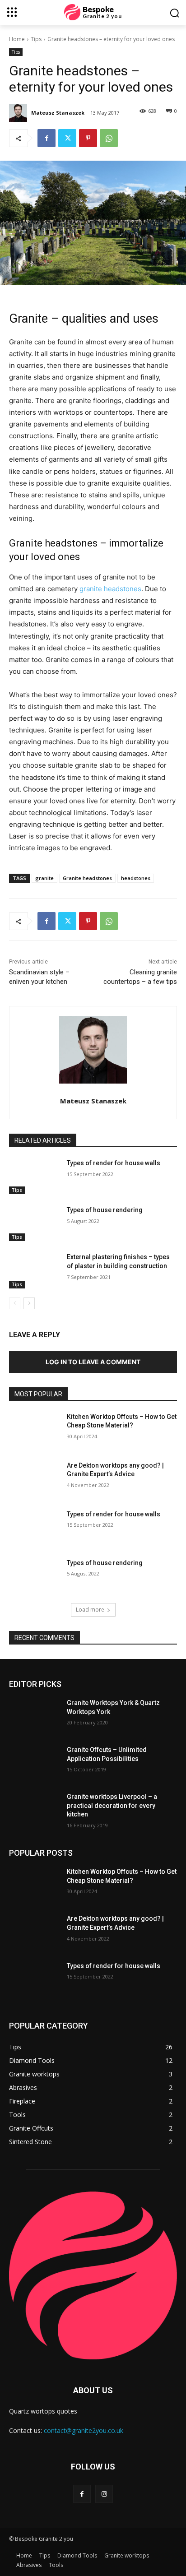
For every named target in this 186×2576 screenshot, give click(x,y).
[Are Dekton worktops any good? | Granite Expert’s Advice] (34, 1479)
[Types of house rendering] (34, 1223)
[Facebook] (46, 138)
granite (44, 878)
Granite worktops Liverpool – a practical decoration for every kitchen (112, 1805)
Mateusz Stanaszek (58, 113)
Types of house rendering (105, 1210)
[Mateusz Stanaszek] (19, 113)
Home (17, 39)
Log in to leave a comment (93, 1362)
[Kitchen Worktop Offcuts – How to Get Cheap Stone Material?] (34, 1430)
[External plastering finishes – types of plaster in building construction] (34, 1270)
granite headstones (110, 589)
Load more (90, 1610)
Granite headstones (87, 878)
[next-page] (29, 1303)
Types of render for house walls (114, 1163)
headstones (136, 878)
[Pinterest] (88, 138)
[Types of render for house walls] (34, 1177)
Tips (36, 39)
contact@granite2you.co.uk (84, 2430)
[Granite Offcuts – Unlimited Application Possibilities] (34, 1763)
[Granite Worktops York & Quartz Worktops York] (34, 1716)
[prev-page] (15, 1303)
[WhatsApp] (109, 138)
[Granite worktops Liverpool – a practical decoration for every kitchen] (34, 1810)
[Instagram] (104, 2494)
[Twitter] (67, 138)
